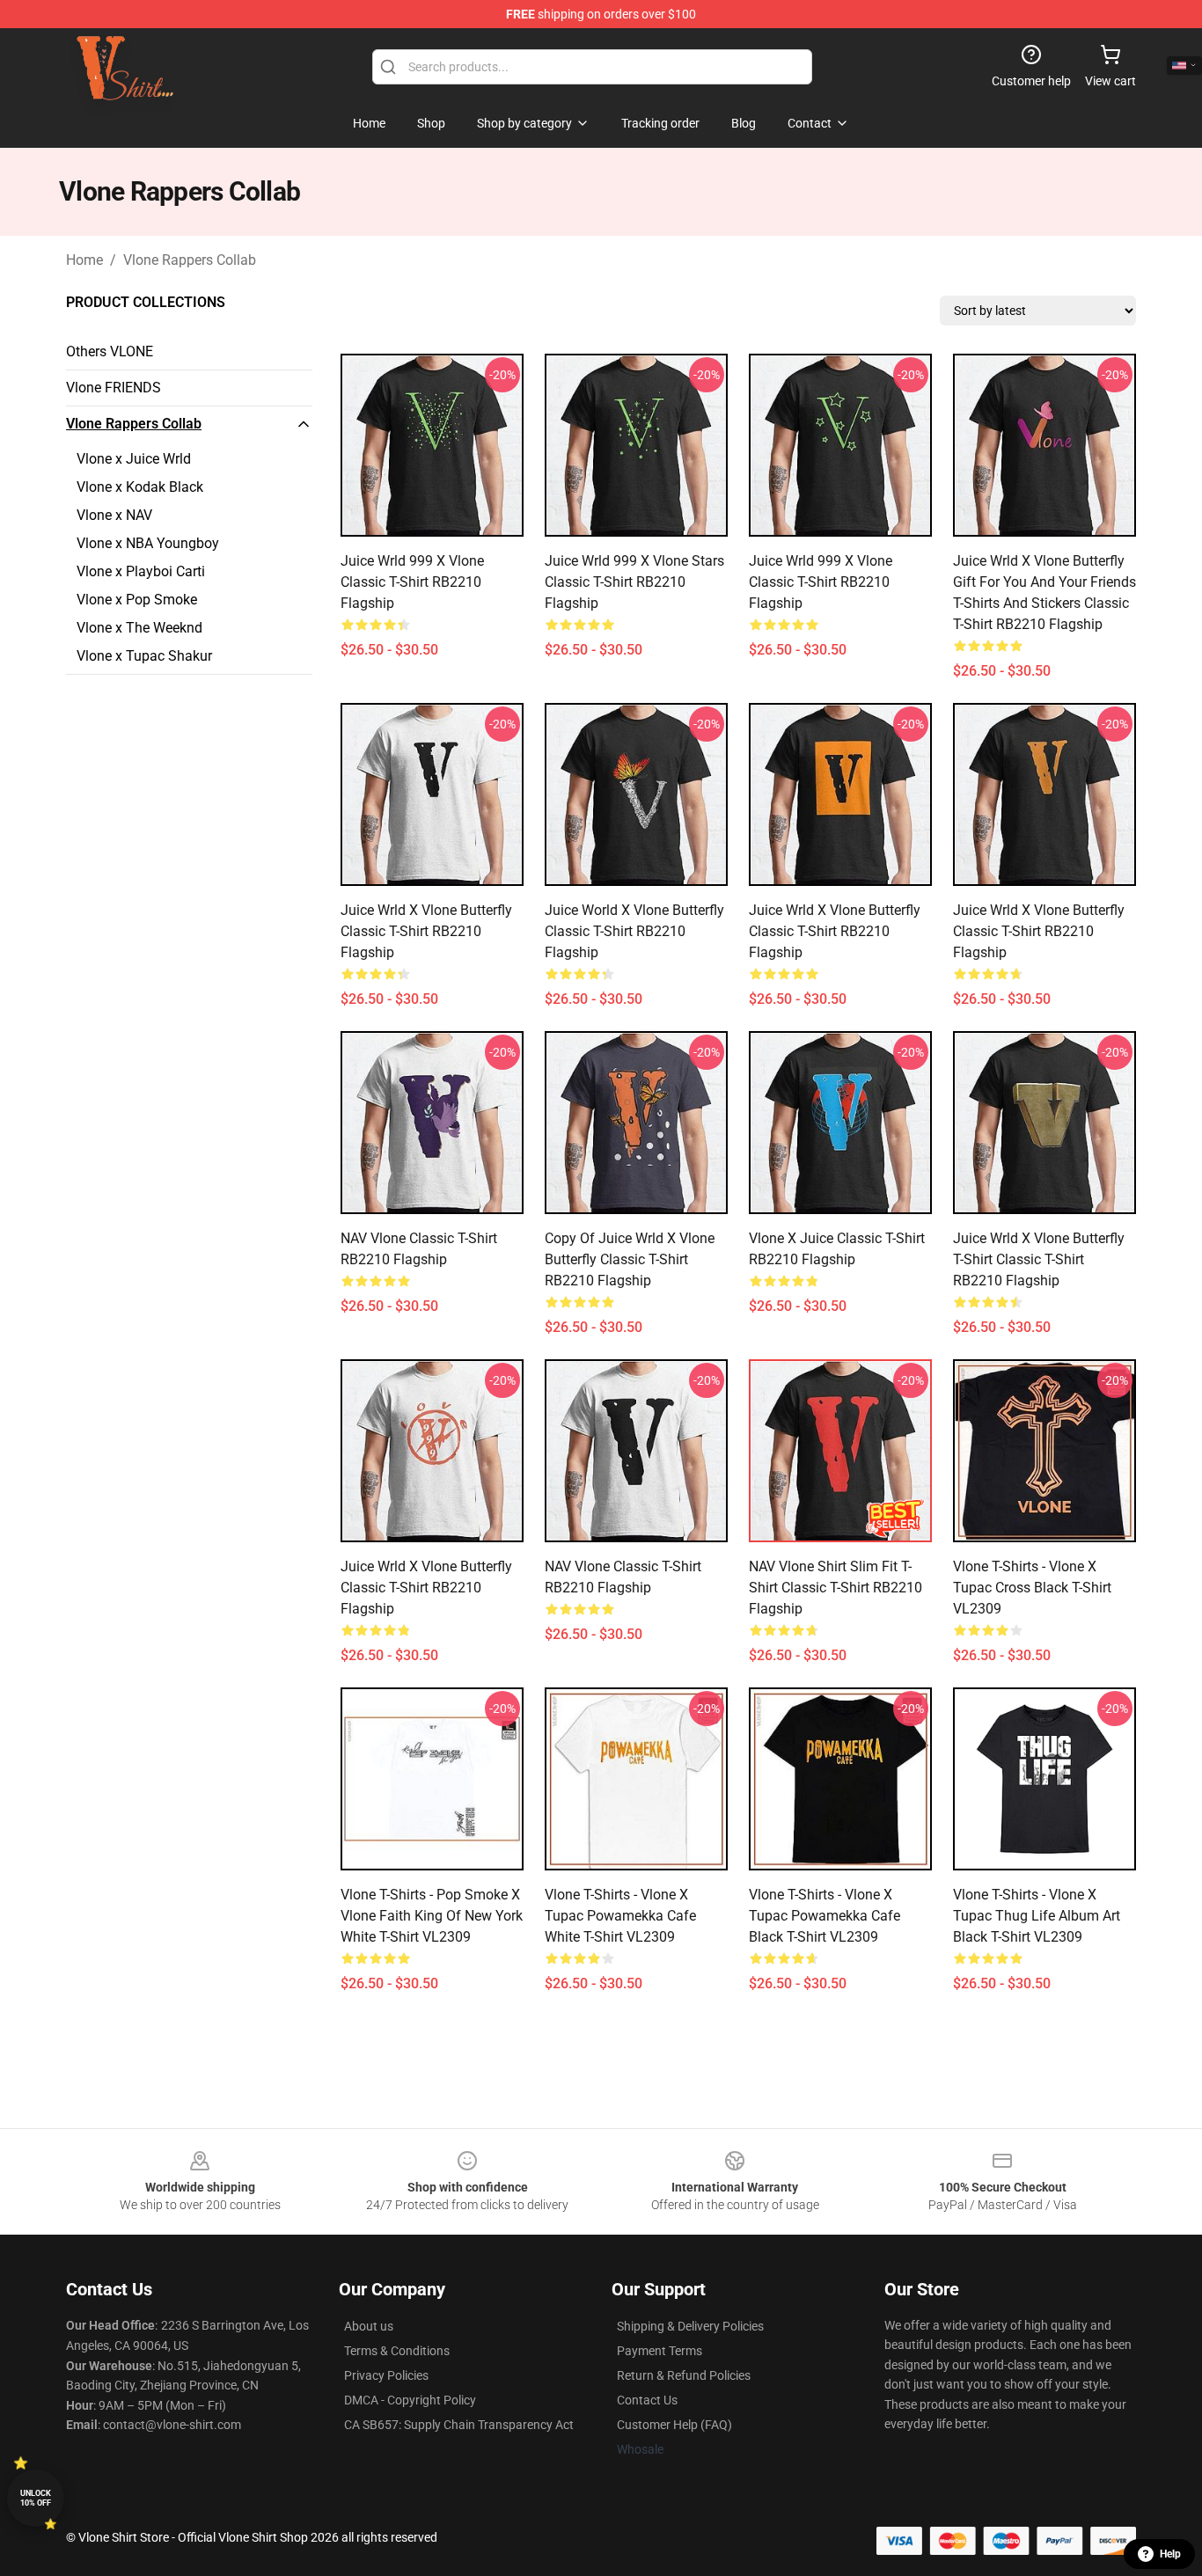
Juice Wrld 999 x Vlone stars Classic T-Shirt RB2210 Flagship (634, 582)
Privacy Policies (386, 2375)
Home (84, 260)
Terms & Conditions (397, 2351)
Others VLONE (110, 351)
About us (369, 2326)
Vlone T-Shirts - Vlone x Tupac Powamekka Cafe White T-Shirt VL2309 (620, 1916)
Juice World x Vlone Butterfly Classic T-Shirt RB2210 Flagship (634, 931)
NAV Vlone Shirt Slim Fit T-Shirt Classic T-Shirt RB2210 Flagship (836, 1588)
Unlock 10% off (36, 2498)
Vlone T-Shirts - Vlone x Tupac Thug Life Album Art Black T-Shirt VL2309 (1037, 1916)
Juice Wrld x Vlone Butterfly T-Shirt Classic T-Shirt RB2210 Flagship (1039, 1259)
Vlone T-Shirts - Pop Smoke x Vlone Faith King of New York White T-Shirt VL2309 (432, 1916)
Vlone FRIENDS (114, 388)
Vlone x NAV (114, 515)
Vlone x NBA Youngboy (148, 543)
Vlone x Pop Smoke (137, 600)
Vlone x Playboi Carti (141, 571)
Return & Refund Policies (684, 2375)
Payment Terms (660, 2351)
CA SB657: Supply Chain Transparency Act (459, 2425)
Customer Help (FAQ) (674, 2425)
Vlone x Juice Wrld (134, 459)
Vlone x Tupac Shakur (144, 656)
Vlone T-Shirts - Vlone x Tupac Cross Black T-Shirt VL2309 (1032, 1588)
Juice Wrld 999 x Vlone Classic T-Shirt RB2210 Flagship (412, 582)
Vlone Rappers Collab (190, 260)
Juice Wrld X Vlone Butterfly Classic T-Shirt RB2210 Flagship (426, 931)
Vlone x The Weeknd (139, 628)
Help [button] (1170, 2554)
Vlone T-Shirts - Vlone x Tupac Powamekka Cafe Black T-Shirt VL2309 (825, 1916)
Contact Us (647, 2400)
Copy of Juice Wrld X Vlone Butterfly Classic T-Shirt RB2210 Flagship (630, 1259)
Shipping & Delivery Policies (690, 2326)
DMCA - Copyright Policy (410, 2400)
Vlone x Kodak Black (140, 487)
